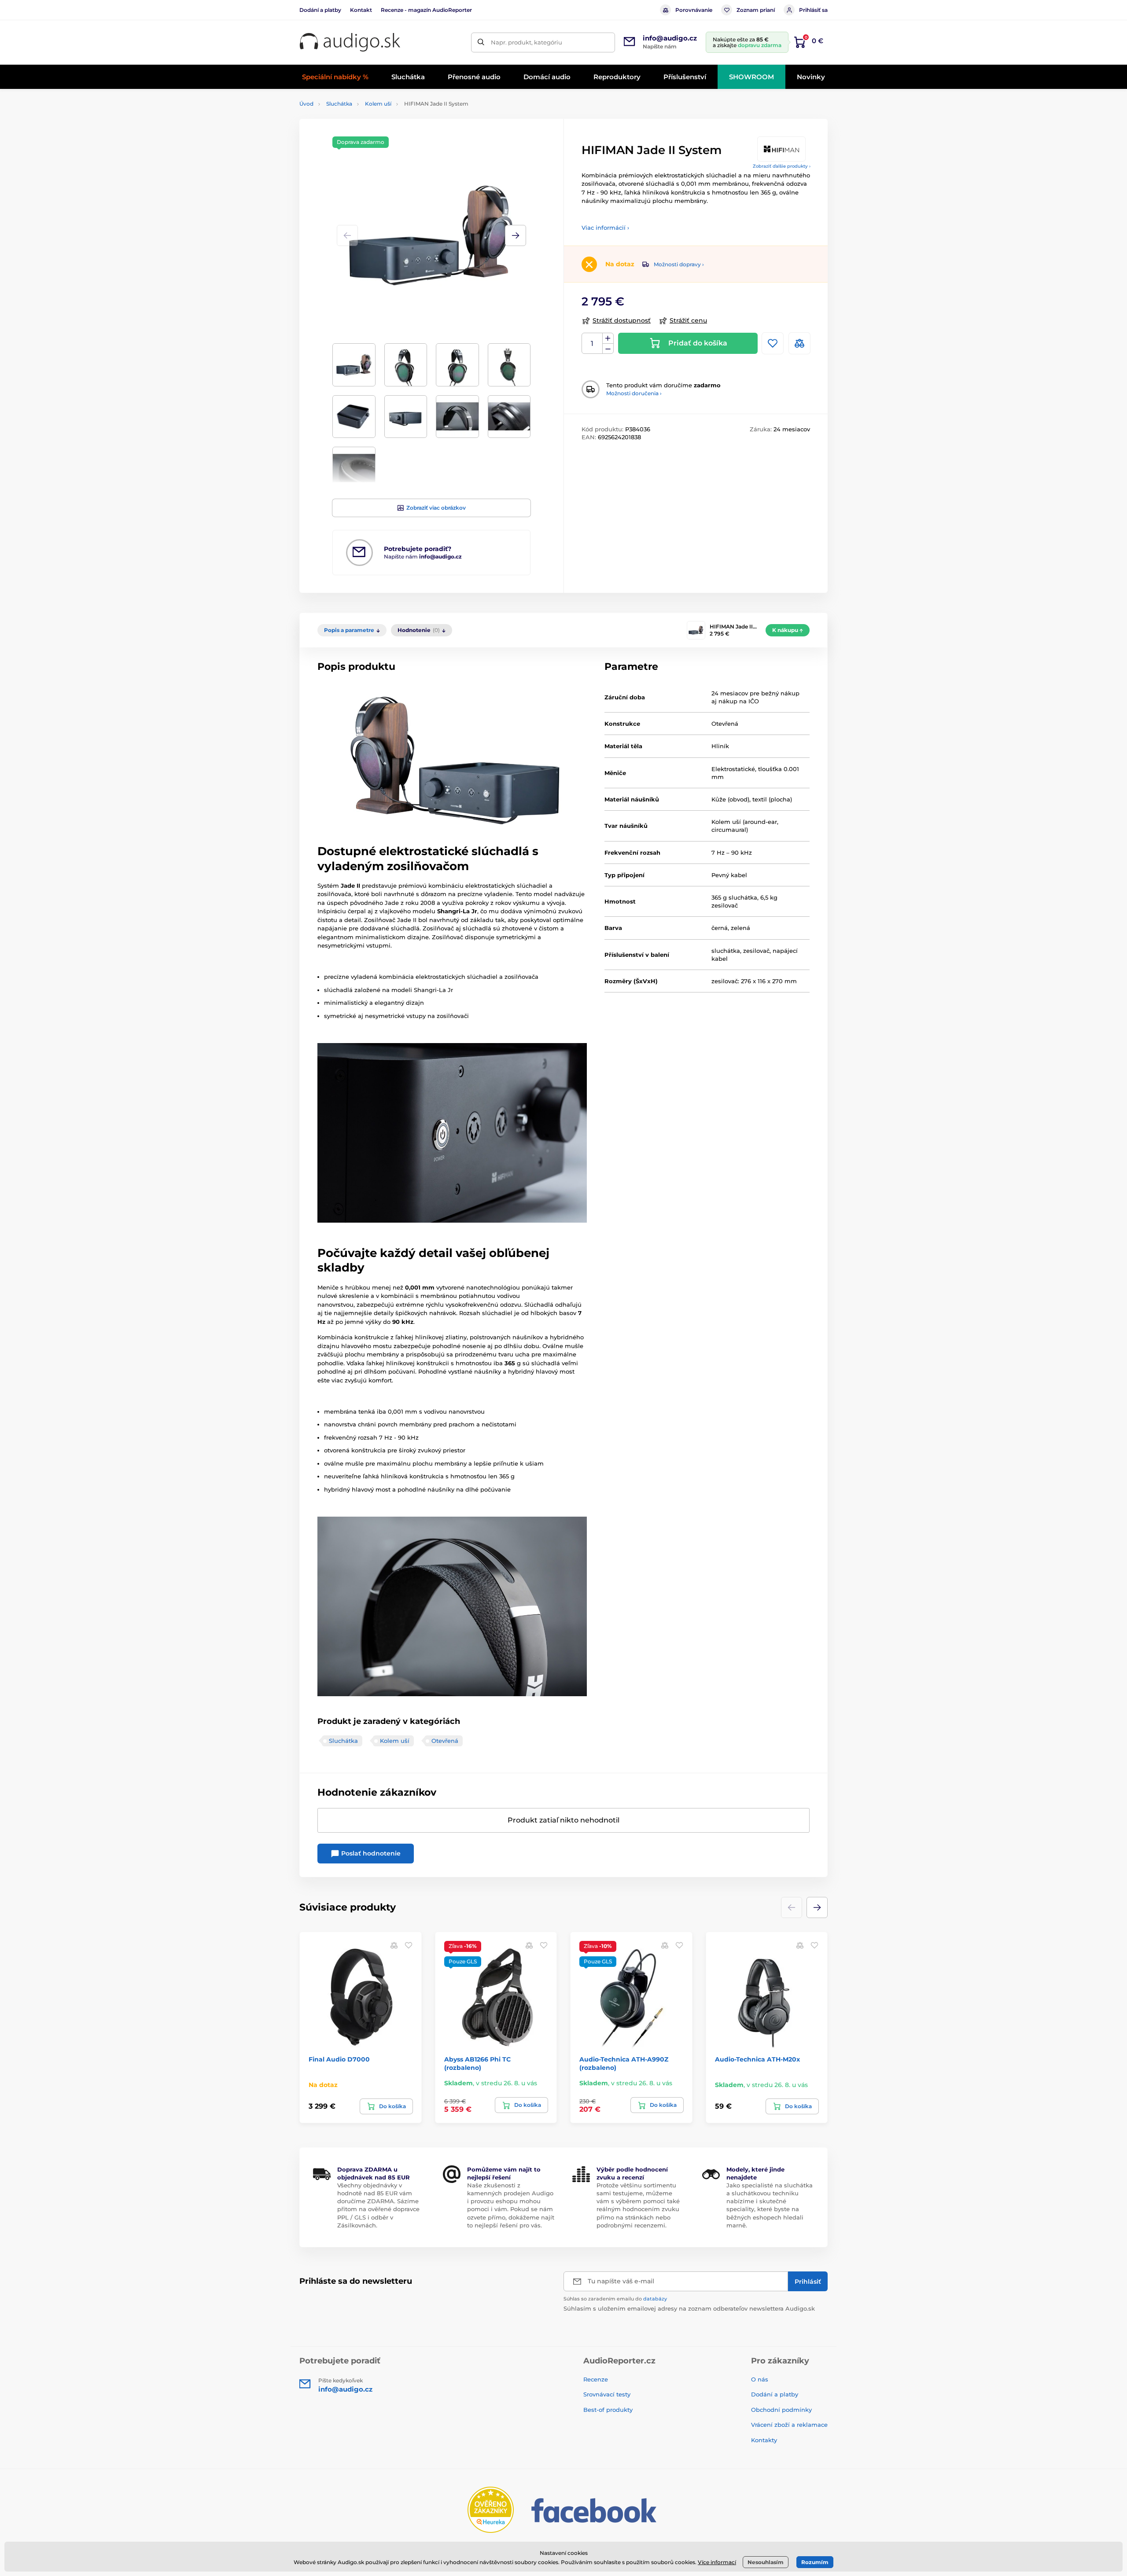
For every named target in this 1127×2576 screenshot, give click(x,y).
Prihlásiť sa (813, 10)
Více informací (717, 2562)
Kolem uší (378, 104)
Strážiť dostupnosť (622, 320)
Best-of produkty (608, 2410)
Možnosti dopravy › (679, 264)
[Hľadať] (481, 42)
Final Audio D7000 (339, 2059)
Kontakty (764, 2440)
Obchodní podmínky (781, 2410)
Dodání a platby (320, 10)
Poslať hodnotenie (370, 1853)
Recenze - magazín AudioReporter (426, 10)
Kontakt (361, 10)
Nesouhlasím (766, 2562)
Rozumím (815, 2562)
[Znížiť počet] (608, 349)
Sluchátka (339, 104)
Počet (592, 344)
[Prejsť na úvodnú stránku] (350, 42)
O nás (760, 2379)
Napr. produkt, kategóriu (527, 42)
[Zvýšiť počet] (608, 338)
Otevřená (445, 1741)
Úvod (306, 104)
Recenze (596, 2379)
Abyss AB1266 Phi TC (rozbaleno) (477, 2063)
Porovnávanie (694, 10)
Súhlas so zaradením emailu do (615, 2299)
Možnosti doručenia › (634, 393)
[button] (516, 235)
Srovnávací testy (607, 2394)
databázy (655, 2299)
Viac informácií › (605, 228)
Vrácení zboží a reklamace (789, 2425)
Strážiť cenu (688, 320)
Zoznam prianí (756, 10)
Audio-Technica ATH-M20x (757, 2059)
